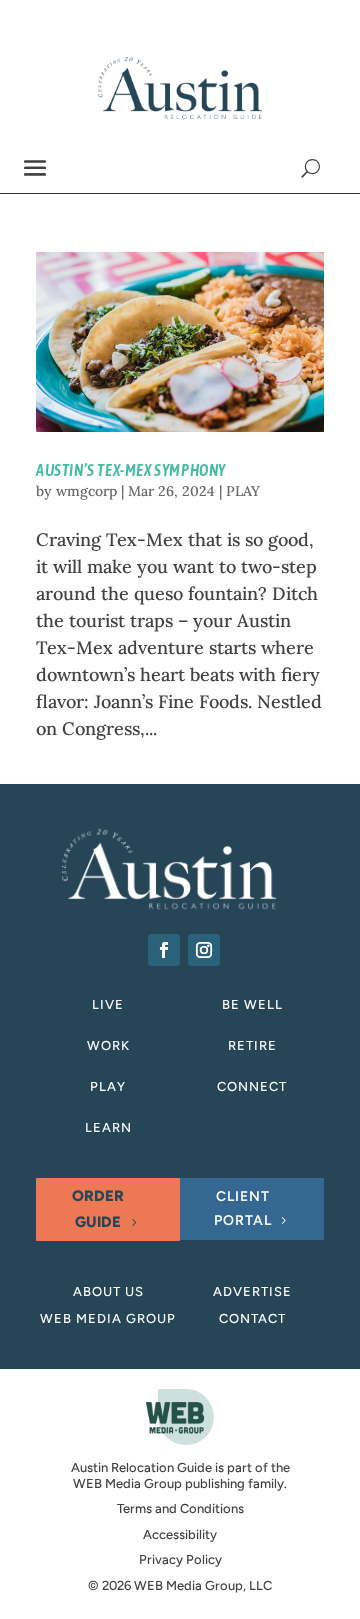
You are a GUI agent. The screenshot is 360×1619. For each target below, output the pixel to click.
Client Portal (243, 1208)
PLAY (243, 491)
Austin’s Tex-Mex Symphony (131, 470)
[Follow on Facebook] (164, 950)
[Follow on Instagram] (204, 950)
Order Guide (98, 1209)
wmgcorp (86, 491)
